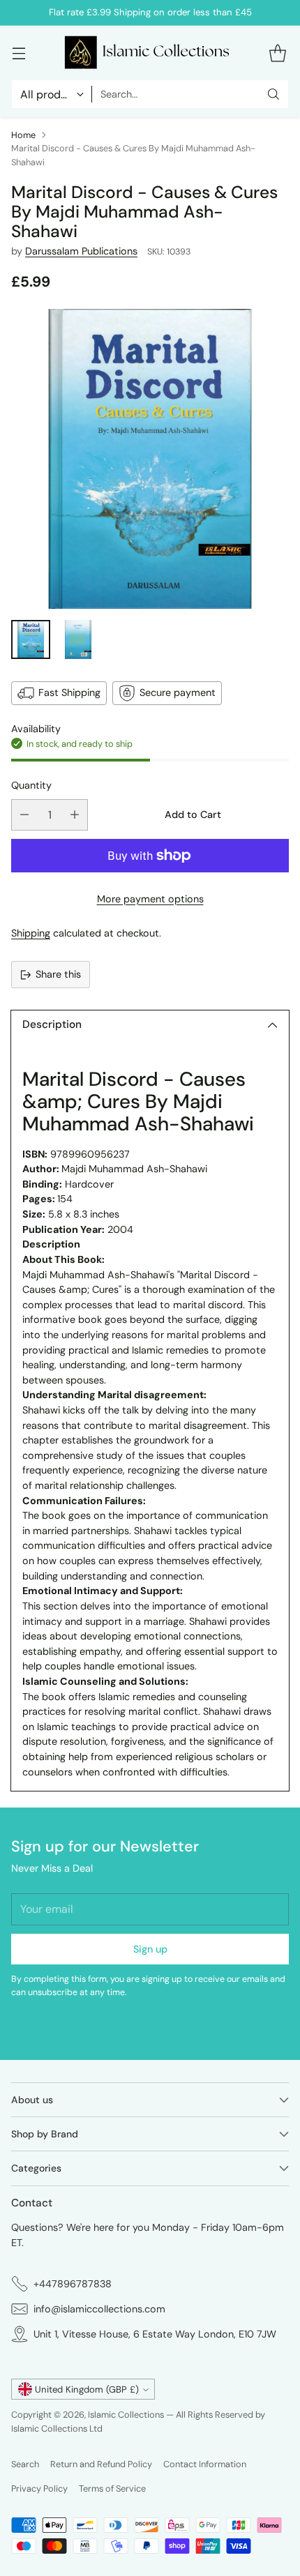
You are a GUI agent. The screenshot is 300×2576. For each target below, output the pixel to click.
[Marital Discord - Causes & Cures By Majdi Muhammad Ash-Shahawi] (150, 459)
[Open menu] (18, 53)
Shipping (31, 933)
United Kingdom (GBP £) (87, 2389)
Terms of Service (112, 2488)
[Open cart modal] (277, 53)
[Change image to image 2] (78, 639)
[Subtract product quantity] (24, 815)
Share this (58, 974)
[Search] (273, 94)
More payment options (150, 899)
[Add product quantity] (75, 815)
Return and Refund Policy (101, 2464)
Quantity (31, 785)
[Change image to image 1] (31, 639)
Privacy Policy (39, 2488)
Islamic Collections (127, 2415)
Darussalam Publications (81, 251)
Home (23, 135)
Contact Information (205, 2464)
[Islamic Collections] (150, 53)
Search (25, 2464)
